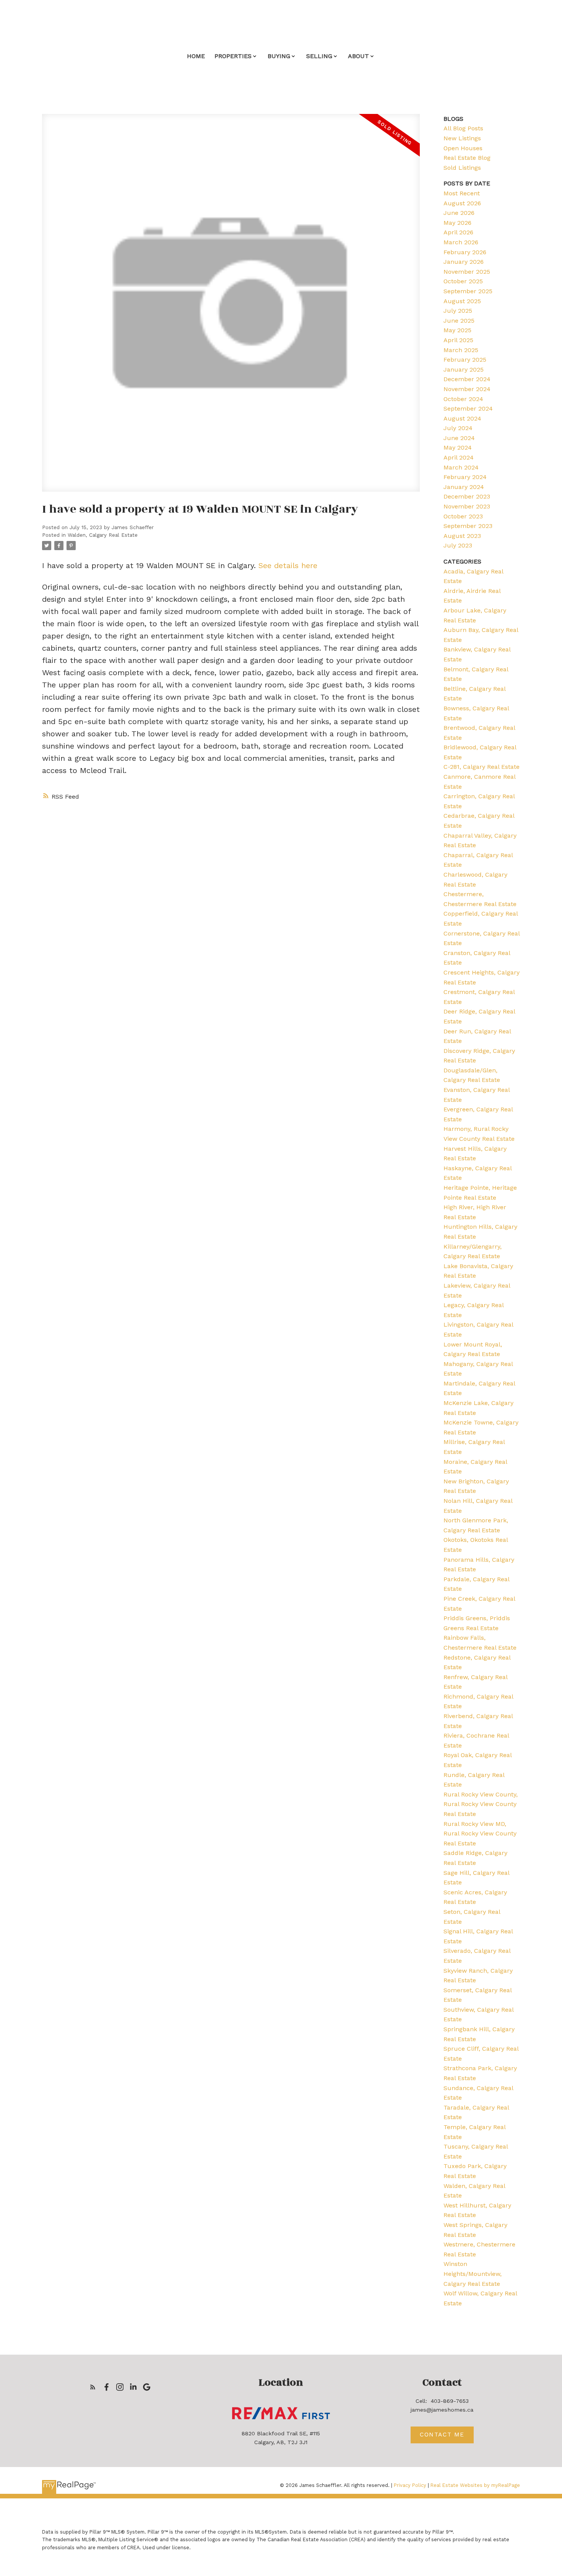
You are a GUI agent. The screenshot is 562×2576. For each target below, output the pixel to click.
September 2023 (468, 526)
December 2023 (467, 496)
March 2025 (461, 350)
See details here (288, 565)
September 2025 (468, 291)
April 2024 (459, 457)
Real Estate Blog (467, 158)
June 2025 (459, 321)
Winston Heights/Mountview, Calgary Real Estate (473, 2274)
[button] (93, 2387)
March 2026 (461, 242)
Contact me (442, 2435)
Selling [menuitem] (319, 56)
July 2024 (458, 428)
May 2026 (457, 223)
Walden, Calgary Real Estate (103, 535)
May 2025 (457, 330)
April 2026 (458, 232)
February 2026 (465, 252)
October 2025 (463, 281)
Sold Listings (462, 168)
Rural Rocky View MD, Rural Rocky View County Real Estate (480, 1834)
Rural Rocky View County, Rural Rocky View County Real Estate (481, 1804)
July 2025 (458, 311)
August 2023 (462, 536)
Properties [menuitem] (233, 56)
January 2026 (464, 262)
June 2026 (459, 213)
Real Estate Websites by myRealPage (475, 2485)
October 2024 (463, 399)
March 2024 (461, 467)
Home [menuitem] (196, 56)
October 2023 (463, 516)
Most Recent (462, 193)
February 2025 (465, 360)
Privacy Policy (410, 2485)
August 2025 (462, 301)
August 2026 (462, 203)
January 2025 (464, 370)
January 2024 (464, 487)
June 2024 (459, 438)
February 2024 (465, 477)
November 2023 (467, 506)
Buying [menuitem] (279, 56)
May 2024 (458, 447)
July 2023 (458, 545)
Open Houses (463, 148)
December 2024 (467, 379)
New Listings (462, 138)
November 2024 (467, 389)
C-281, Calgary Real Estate (482, 767)
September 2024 (468, 408)
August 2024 (462, 418)
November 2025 (467, 272)
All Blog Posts (463, 128)
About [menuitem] (358, 56)
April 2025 (458, 340)
